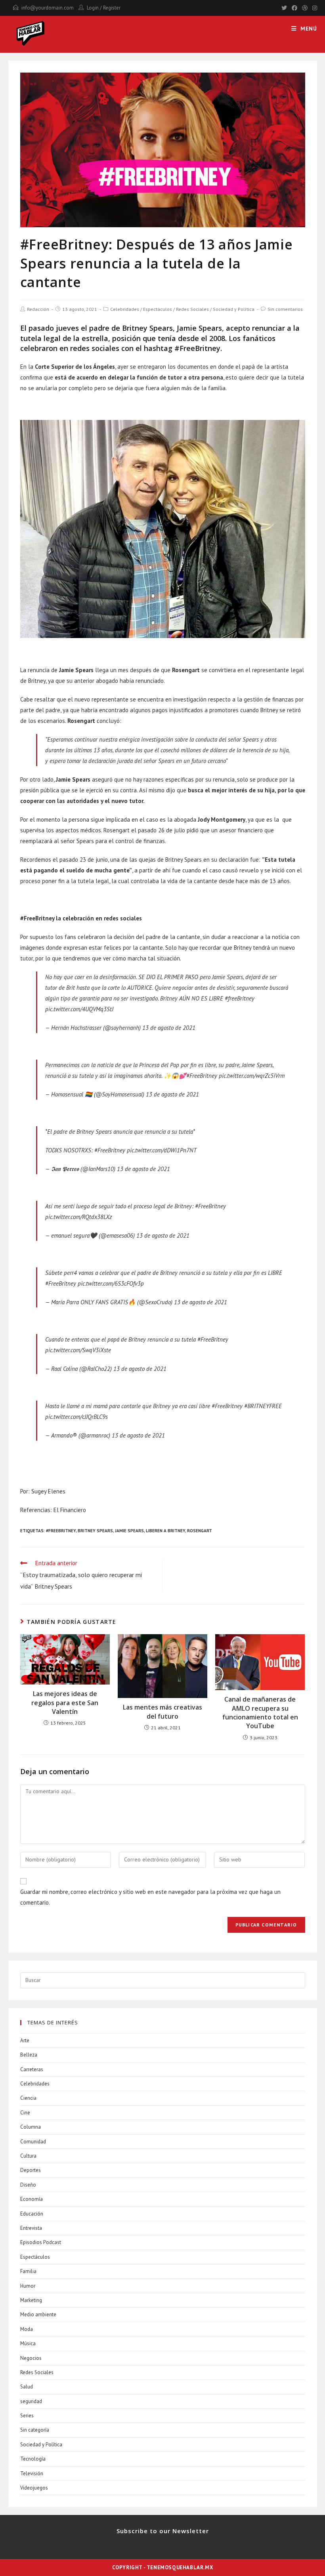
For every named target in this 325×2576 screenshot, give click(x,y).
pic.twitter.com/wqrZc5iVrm (252, 1076)
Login (93, 8)
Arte (25, 2040)
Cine (25, 2113)
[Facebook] (294, 8)
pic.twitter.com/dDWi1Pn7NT (162, 1150)
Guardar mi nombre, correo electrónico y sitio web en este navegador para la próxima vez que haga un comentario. (150, 1897)
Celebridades (125, 309)
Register (112, 8)
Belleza (29, 2055)
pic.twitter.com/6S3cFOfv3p (111, 1283)
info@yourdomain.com (48, 8)
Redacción (38, 309)
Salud (27, 2387)
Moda (27, 2329)
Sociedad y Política (234, 309)
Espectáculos (158, 309)
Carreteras (32, 2069)
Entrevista (31, 2228)
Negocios (31, 2358)
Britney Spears (95, 1531)
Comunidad (33, 2142)
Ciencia (28, 2098)
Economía (32, 2199)
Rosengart (200, 1531)
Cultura (28, 2156)
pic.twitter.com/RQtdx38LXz (78, 1217)
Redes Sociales (192, 309)
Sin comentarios (285, 309)
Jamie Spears (129, 1531)
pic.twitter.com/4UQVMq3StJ (79, 1009)
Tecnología (33, 2459)
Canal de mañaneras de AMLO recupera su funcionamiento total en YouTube (260, 1713)
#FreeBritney (202, 1076)
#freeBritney (240, 998)
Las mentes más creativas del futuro (162, 1712)
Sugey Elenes (48, 1491)
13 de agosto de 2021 (169, 1028)
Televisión (32, 2473)
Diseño (28, 2185)
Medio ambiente (38, 2314)
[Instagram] (314, 8)
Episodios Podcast (41, 2242)
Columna (31, 2127)
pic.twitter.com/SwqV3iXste (78, 1350)
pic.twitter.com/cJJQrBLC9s (76, 1417)
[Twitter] (284, 8)
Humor (28, 2286)
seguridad (31, 2401)
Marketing (31, 2300)
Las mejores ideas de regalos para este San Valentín (65, 1703)
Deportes (31, 2170)
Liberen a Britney (165, 1531)
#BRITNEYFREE (263, 1406)
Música (28, 2343)
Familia (28, 2271)
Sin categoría (35, 2430)
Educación (32, 2214)
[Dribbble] (305, 8)
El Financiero (70, 1510)
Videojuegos (34, 2488)
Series (27, 2416)
